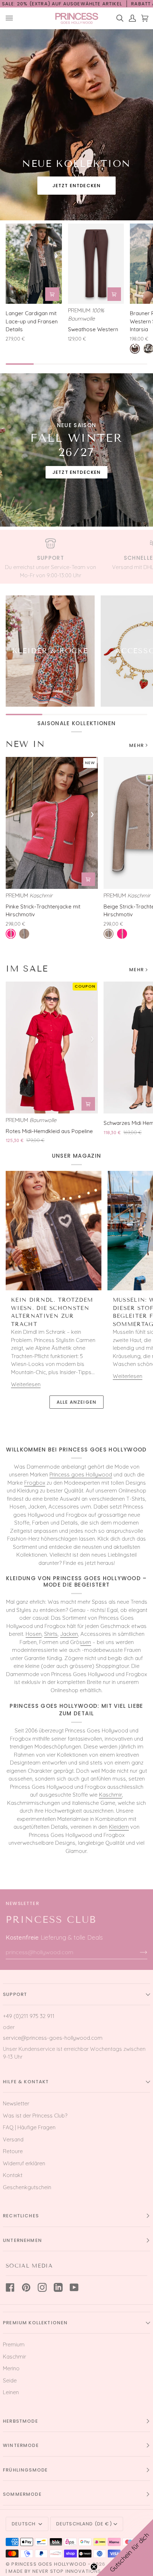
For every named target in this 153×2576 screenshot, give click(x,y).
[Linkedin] (58, 2287)
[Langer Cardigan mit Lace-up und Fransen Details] (34, 264)
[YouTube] (74, 2287)
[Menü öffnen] (12, 18)
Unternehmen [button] (22, 2240)
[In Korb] (52, 294)
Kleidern (119, 1827)
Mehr (136, 745)
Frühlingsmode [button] (25, 2470)
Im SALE (27, 969)
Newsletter (16, 2103)
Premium (14, 2344)
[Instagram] (42, 2287)
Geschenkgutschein (27, 2187)
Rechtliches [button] (21, 2216)
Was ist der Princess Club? (35, 2116)
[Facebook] (10, 2287)
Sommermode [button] (22, 2494)
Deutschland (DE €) (84, 2524)
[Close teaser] (94, 2567)
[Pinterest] (26, 2287)
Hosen (34, 1634)
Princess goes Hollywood (81, 1474)
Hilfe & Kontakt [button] (26, 2082)
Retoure (13, 2151)
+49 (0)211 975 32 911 (29, 2016)
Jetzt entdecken (77, 186)
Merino (11, 2368)
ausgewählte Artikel (92, 4)
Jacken (69, 1634)
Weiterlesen (26, 1384)
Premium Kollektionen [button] (35, 2323)
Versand (13, 2139)
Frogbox (35, 1483)
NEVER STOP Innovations (67, 2571)
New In (25, 744)
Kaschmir (110, 1795)
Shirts (51, 1634)
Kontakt (13, 2175)
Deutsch (24, 2524)
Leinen (11, 2392)
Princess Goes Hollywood (49, 2564)
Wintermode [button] (21, 2445)
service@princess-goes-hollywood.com (53, 2038)
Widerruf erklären (24, 2163)
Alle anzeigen (76, 1402)
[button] (125, 2547)
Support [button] (15, 1994)
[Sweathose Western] (96, 264)
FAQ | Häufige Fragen (29, 2127)
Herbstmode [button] (20, 2421)
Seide (10, 2380)
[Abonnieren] (138, 1952)
